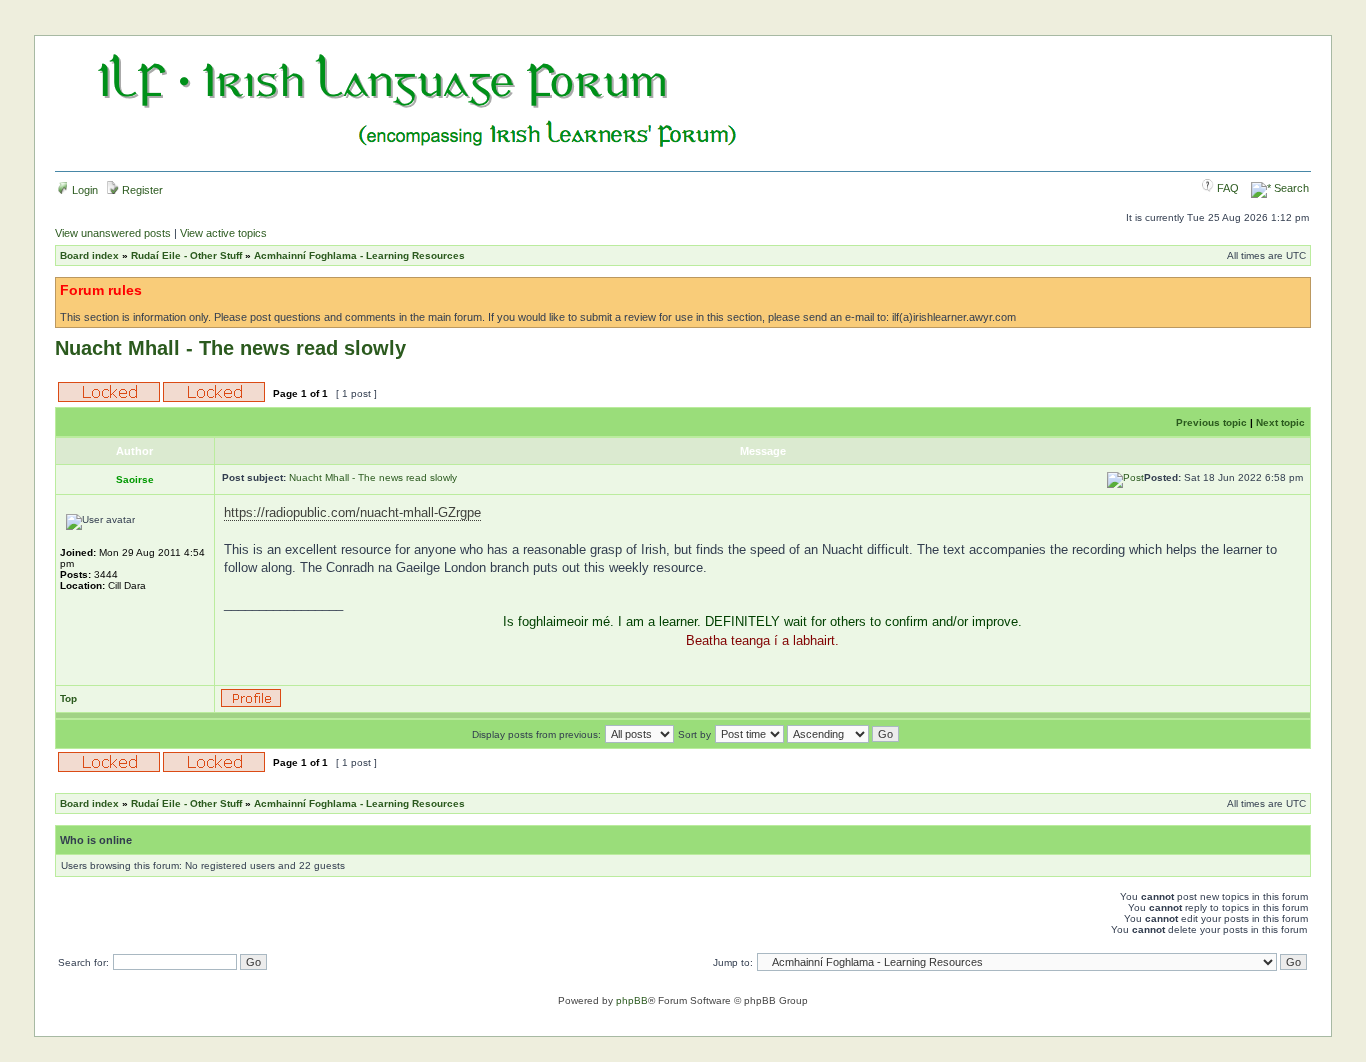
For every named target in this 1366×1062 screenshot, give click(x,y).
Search (1290, 188)
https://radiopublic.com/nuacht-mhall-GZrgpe (352, 512)
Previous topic (1211, 422)
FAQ (1226, 188)
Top (68, 698)
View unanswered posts (113, 233)
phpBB (632, 1000)
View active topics (223, 233)
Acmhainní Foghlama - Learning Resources (359, 255)
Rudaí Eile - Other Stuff (186, 255)
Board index (89, 255)
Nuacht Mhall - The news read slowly (230, 348)
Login (83, 190)
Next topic (1280, 422)
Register (141, 190)
